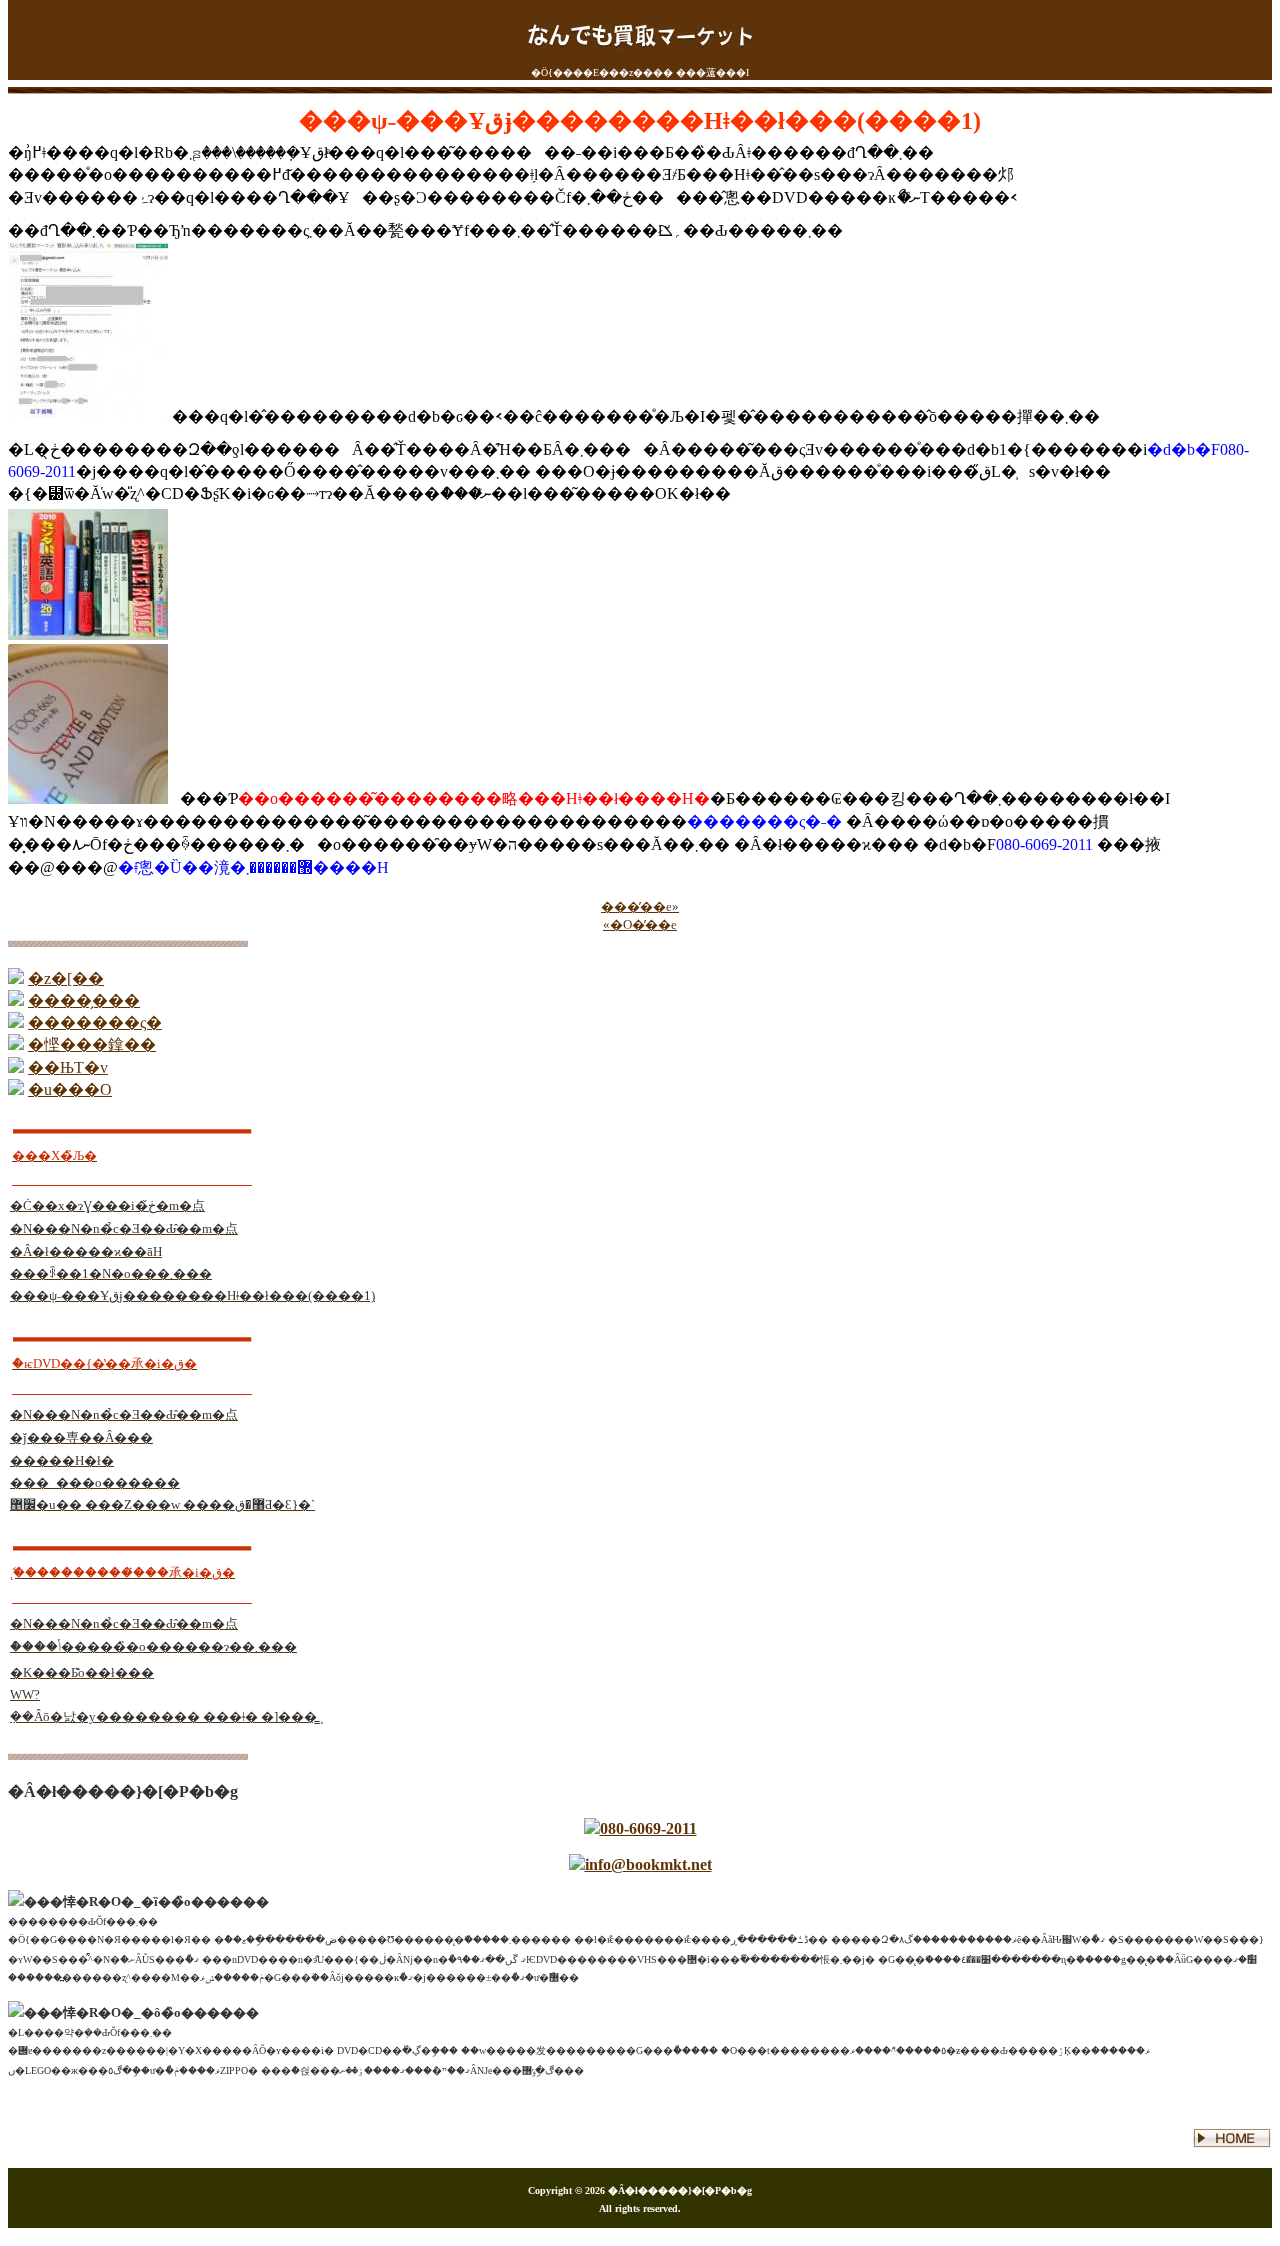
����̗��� (84, 1000)
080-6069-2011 (648, 1828)
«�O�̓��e (640, 924)
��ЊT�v (68, 1067)
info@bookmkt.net (648, 1864)
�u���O (70, 1089)
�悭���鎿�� (92, 1044)
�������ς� (95, 1022)
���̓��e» (640, 906)
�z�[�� (66, 978)
